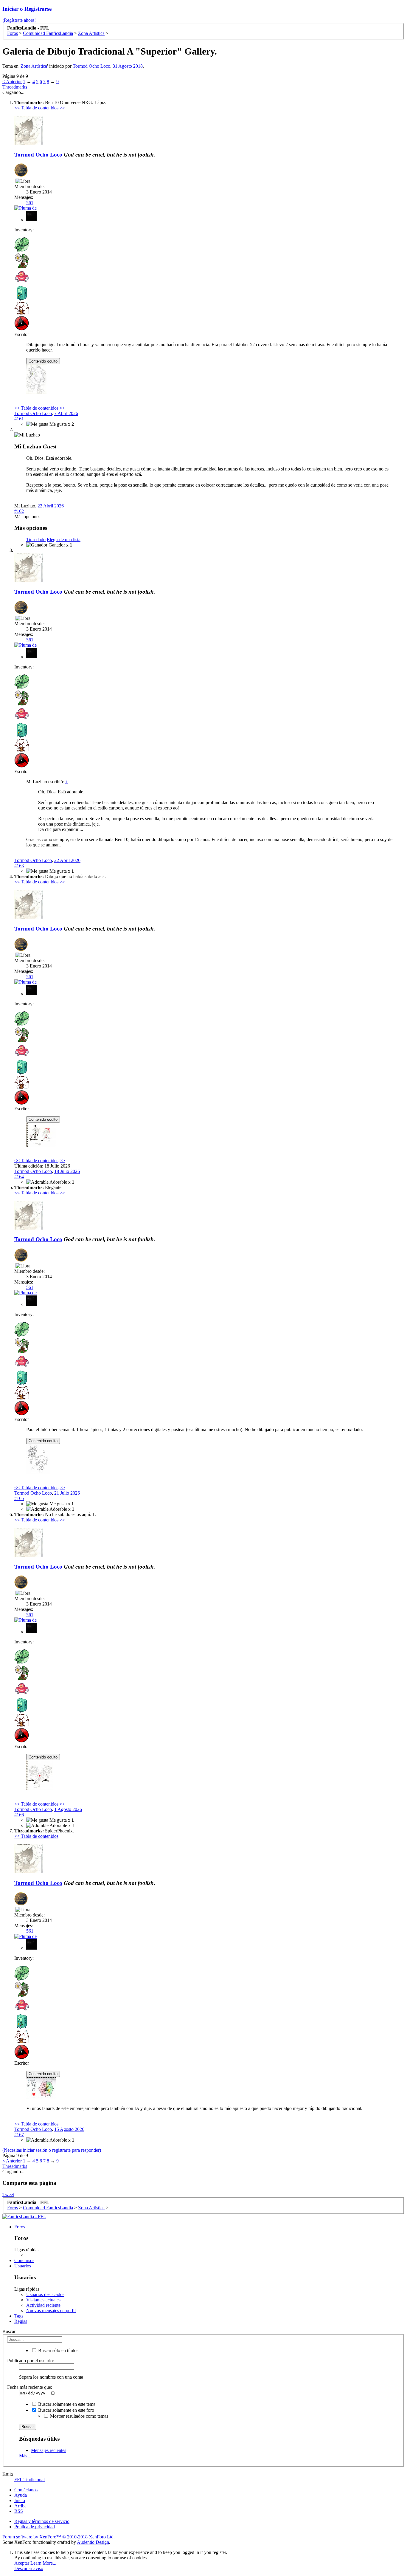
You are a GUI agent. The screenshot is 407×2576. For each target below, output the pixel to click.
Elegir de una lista (64, 539)
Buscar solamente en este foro (66, 2410)
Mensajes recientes (49, 2450)
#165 (19, 1498)
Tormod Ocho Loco (91, 66)
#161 (19, 419)
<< (18, 108)
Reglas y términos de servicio (42, 2521)
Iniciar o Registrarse (27, 9)
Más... (25, 2456)
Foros (20, 2227)
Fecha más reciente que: (30, 2387)
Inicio (20, 2500)
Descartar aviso (29, 2568)
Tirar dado (36, 539)
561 (30, 203)
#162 (19, 511)
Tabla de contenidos (40, 108)
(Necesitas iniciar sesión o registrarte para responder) (52, 2150)
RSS (19, 2511)
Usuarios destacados (45, 2294)
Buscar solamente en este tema (66, 2404)
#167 (19, 2135)
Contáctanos (26, 2490)
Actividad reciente (43, 2305)
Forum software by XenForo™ (59, 2537)
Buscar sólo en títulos (58, 2350)
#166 (19, 1815)
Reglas (21, 2321)
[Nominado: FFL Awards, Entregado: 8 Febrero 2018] (21, 171)
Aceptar (22, 2563)
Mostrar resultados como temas (79, 2416)
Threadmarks (15, 87)
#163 (19, 866)
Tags (19, 2316)
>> (62, 108)
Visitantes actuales (43, 2300)
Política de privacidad (35, 2527)
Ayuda (21, 2495)
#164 (19, 1177)
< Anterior (12, 82)
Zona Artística (34, 66)
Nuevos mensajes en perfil (51, 2310)
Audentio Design (93, 2542)
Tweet (8, 2195)
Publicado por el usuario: (31, 2361)
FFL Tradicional (29, 2480)
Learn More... (43, 2563)
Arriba (20, 2506)
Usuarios (23, 2266)
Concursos (24, 2260)
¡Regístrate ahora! (19, 20)
